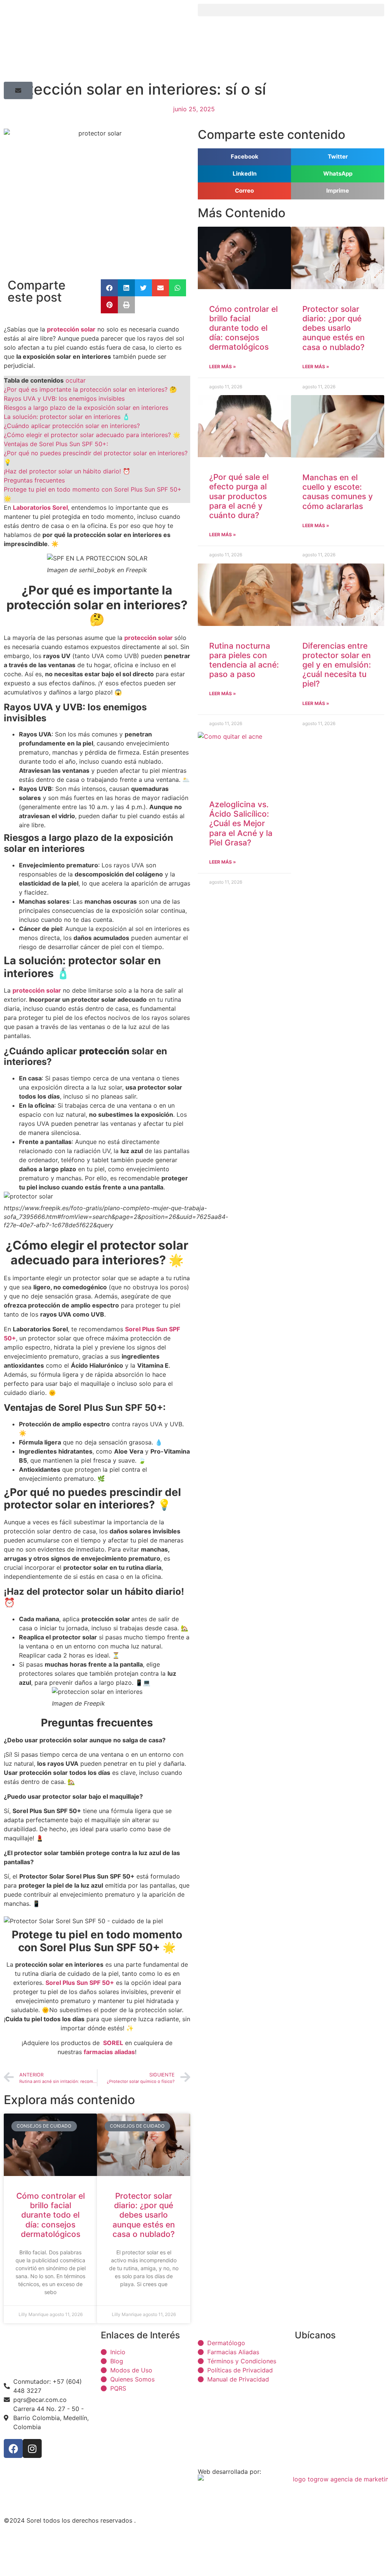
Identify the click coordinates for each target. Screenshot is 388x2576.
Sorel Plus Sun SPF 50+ (80, 1983)
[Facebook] (13, 2448)
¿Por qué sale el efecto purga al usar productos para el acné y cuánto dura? (239, 496)
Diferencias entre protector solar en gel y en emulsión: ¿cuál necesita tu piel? (337, 665)
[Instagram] (32, 2448)
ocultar (76, 380)
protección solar (149, 638)
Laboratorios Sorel (40, 507)
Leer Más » (223, 367)
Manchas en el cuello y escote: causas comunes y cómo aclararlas (338, 492)
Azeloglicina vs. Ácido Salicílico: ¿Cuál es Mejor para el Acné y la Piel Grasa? (241, 823)
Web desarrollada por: (229, 2472)
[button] (291, 10)
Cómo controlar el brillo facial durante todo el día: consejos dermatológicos (51, 2215)
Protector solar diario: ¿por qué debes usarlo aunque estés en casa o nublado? (144, 2215)
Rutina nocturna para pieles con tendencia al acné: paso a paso (244, 660)
